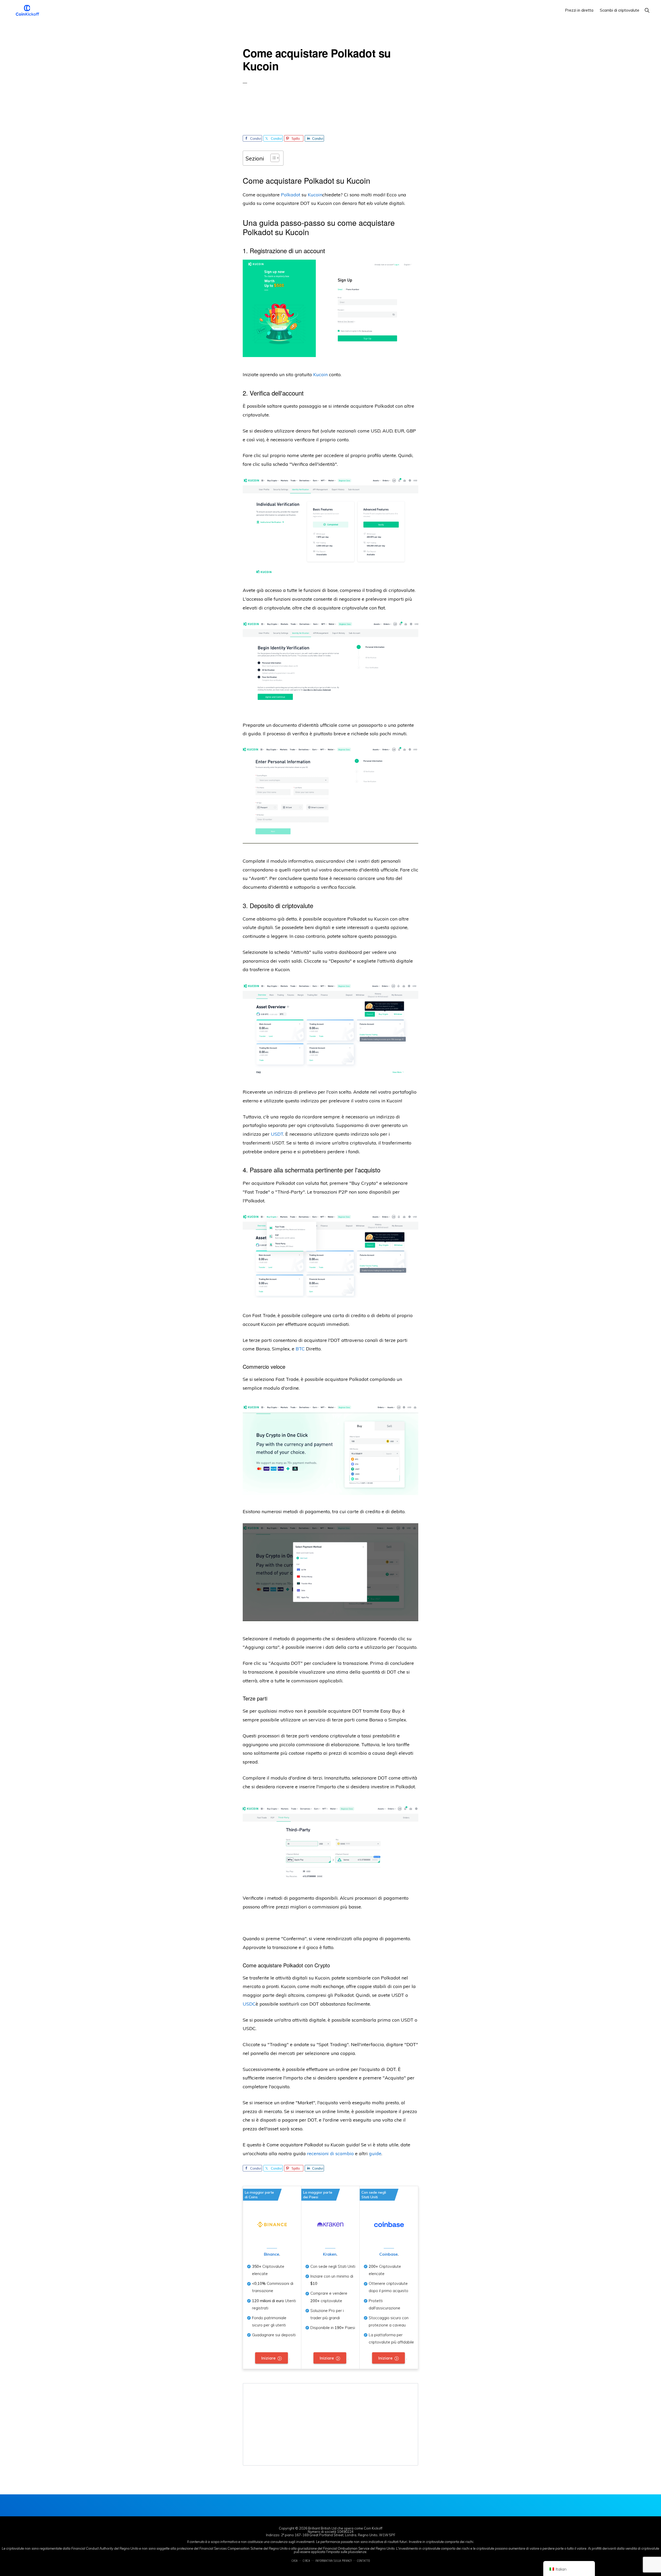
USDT (277, 1134)
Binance (272, 2254)
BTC (300, 1349)
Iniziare (268, 2358)
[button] (647, 10)
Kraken (330, 2254)
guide (375, 2153)
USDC (249, 2004)
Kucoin (315, 195)
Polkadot (291, 195)
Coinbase (388, 2254)
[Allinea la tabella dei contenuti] (272, 158)
